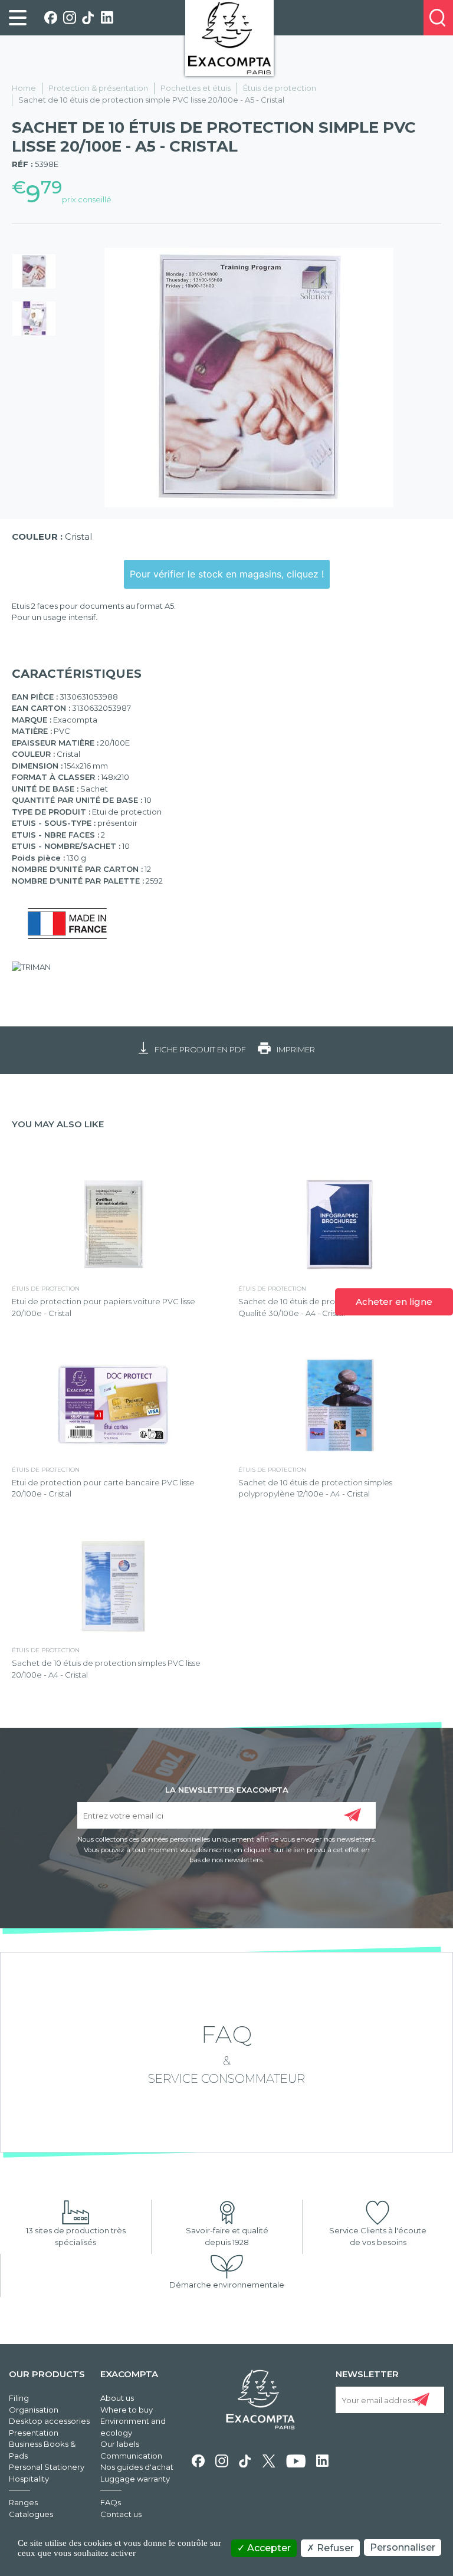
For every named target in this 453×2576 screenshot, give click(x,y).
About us (117, 2398)
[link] (18, 18)
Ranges (23, 2502)
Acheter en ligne (394, 1302)
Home (24, 88)
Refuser (334, 2548)
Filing (19, 2398)
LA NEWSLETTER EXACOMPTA (227, 1789)
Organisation (34, 2410)
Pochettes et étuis (196, 88)
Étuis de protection (280, 88)
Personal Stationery (47, 2467)
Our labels (120, 2444)
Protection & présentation (98, 88)
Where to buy (127, 2410)
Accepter (268, 2548)
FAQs (111, 2502)
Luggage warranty (135, 2479)
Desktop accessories (49, 2421)
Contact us (121, 2514)
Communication (131, 2456)
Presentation (34, 2433)
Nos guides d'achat (137, 2467)
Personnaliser (403, 2547)
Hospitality (29, 2479)
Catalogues (31, 2514)
